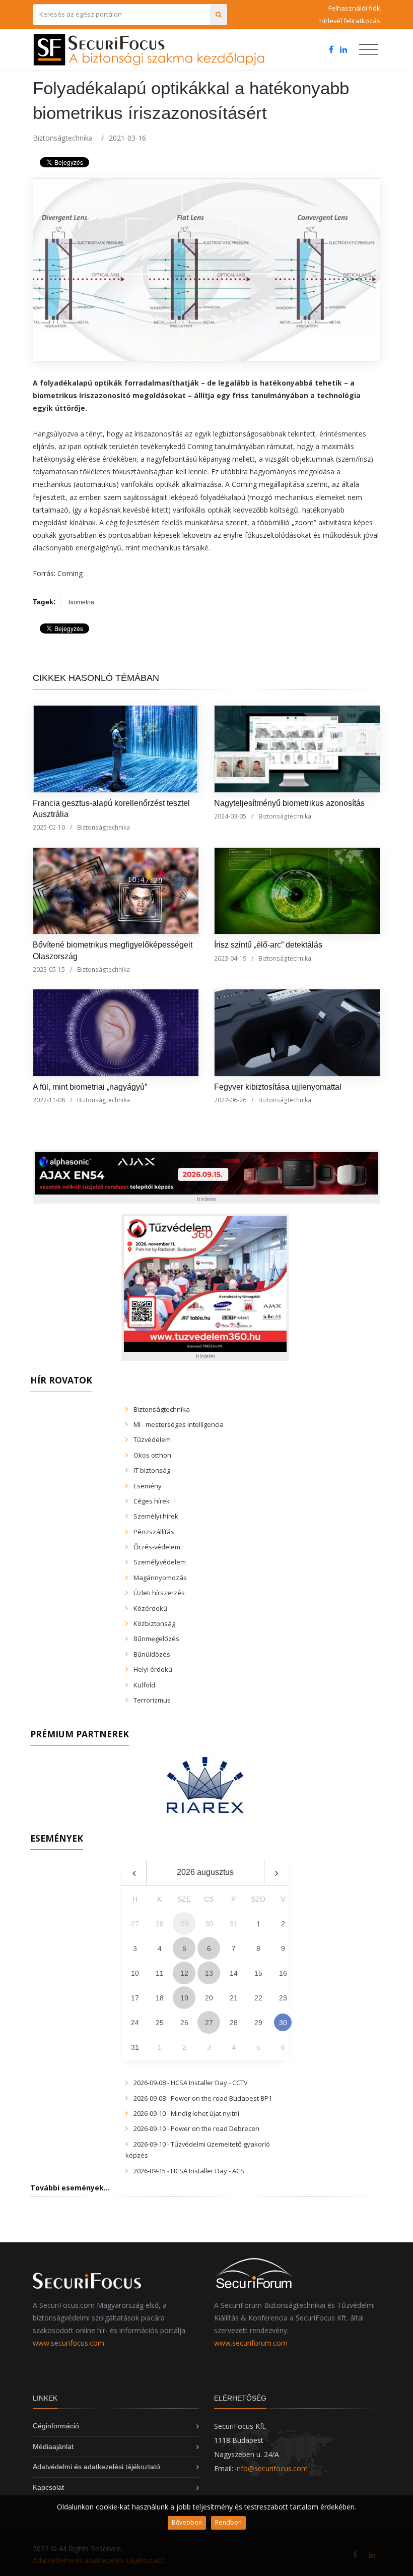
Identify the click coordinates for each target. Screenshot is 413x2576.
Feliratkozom (98, 1317)
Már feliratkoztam (211, 1317)
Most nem (313, 1317)
